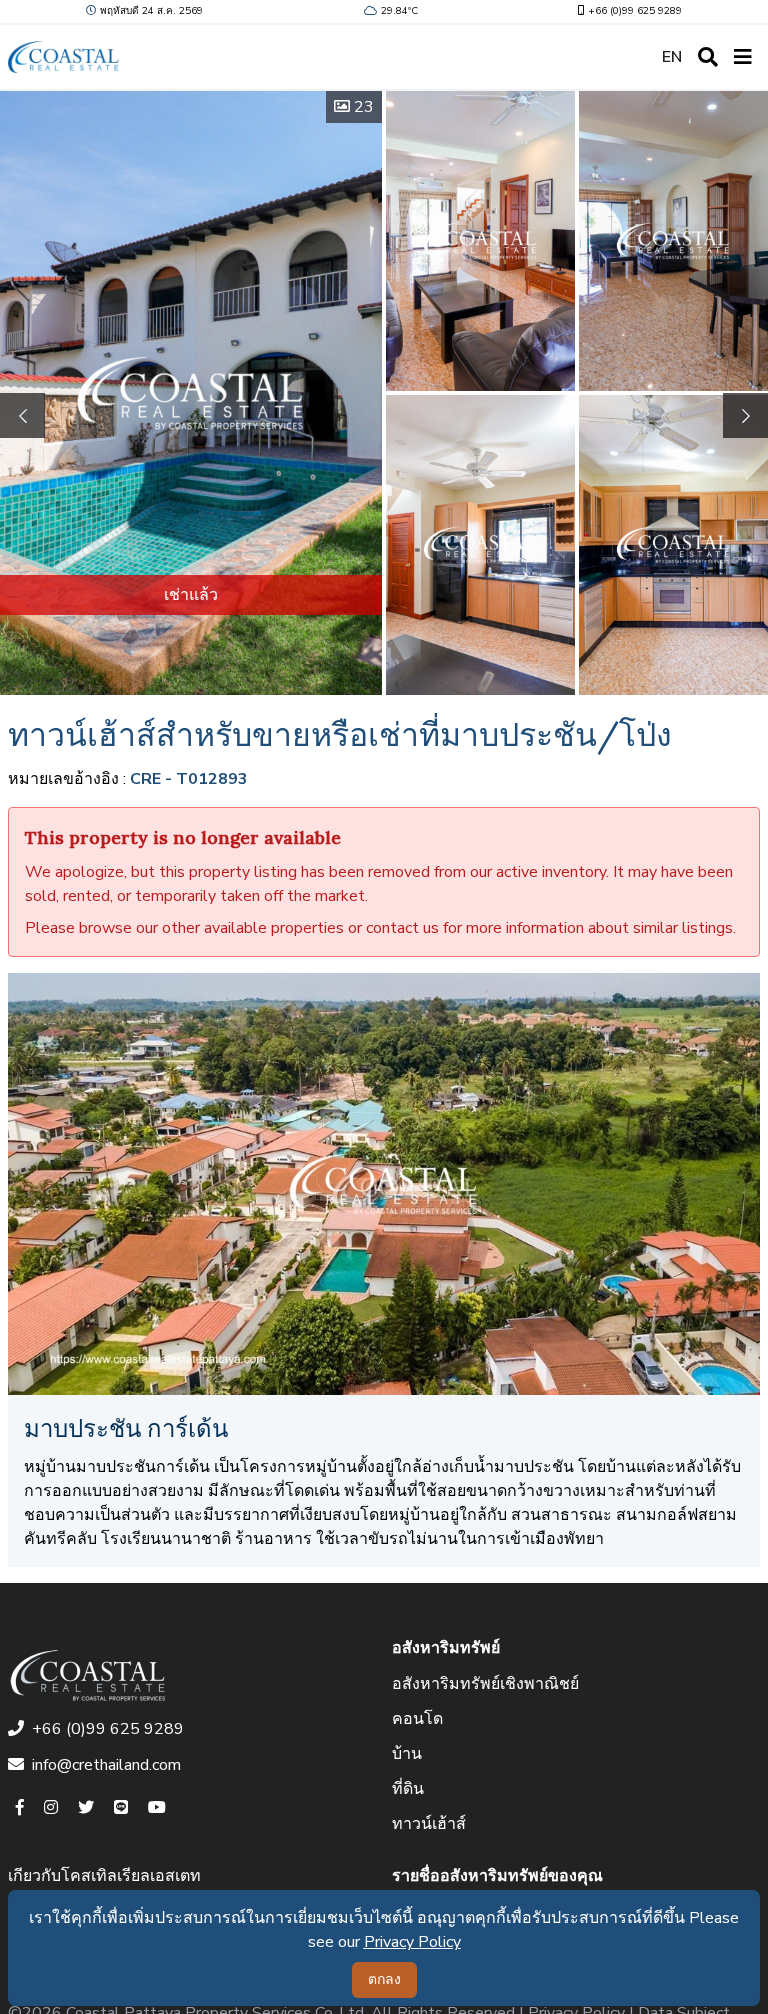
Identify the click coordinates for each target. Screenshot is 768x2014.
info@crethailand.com (106, 1765)
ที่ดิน (408, 1789)
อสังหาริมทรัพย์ (446, 1648)
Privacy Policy (412, 1942)
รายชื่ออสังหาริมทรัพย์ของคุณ (497, 1876)
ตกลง (384, 1979)
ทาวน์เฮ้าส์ (429, 1824)
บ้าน (407, 1754)
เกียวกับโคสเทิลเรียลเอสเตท (104, 1876)
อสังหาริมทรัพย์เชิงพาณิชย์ (485, 1684)
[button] (745, 415)
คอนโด (417, 1719)
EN (672, 57)
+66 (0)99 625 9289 (635, 11)
